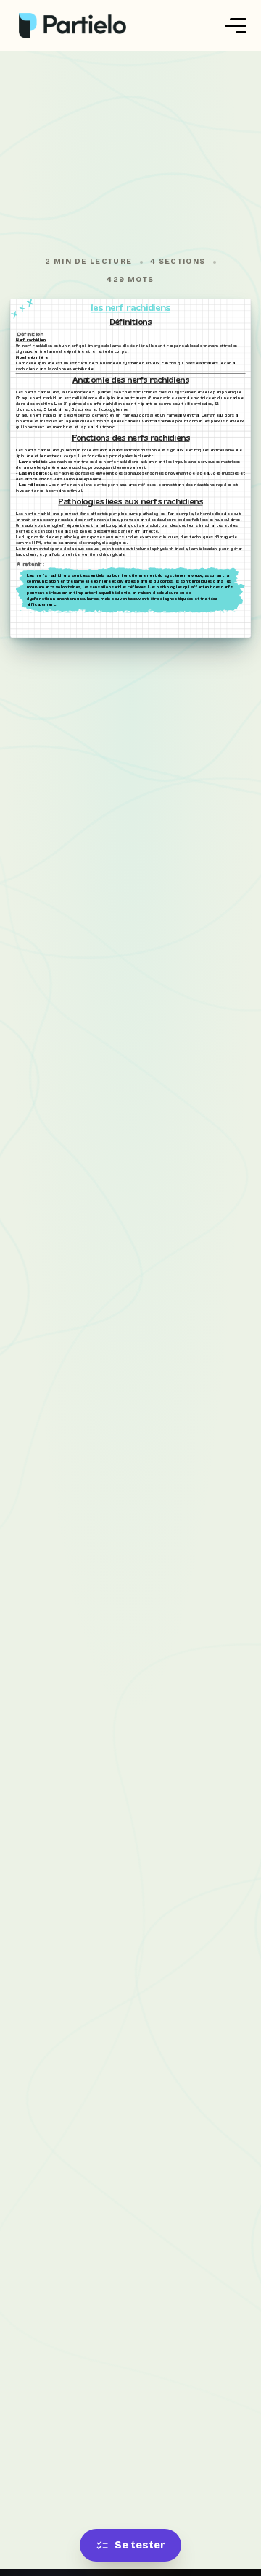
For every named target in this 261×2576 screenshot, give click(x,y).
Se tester (140, 2545)
